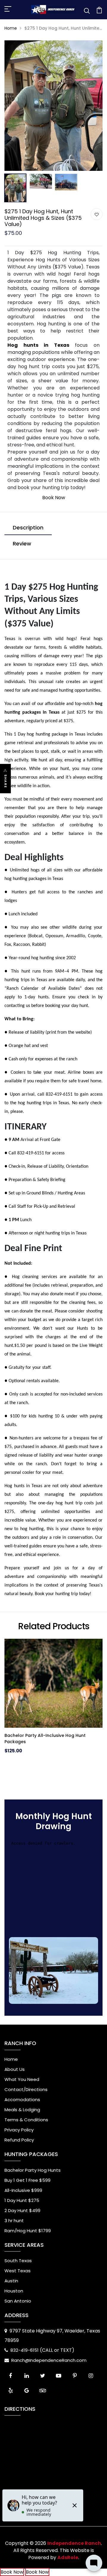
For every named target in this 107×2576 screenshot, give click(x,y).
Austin (11, 2281)
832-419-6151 (25, 2350)
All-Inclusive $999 (23, 2190)
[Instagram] (91, 2376)
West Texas (18, 2271)
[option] (53, 106)
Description (28, 528)
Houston (14, 2291)
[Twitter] (43, 2376)
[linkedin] (26, 2376)
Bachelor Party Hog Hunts (33, 2170)
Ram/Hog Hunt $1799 (28, 2231)
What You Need (22, 2079)
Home (11, 28)
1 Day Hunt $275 (22, 2200)
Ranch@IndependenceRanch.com (49, 2360)
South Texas (18, 2261)
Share (6, 781)
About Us (15, 2069)
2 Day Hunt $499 (22, 2210)
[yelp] (10, 2391)
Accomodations (22, 2100)
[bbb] (59, 2391)
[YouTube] (59, 2376)
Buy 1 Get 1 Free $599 (27, 2180)
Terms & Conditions (26, 2120)
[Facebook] (10, 2376)
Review (22, 544)
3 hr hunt (14, 2221)
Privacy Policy (19, 2130)
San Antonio (18, 2301)
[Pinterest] (75, 2376)
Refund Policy (19, 2140)
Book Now (54, 498)
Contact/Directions (26, 2089)
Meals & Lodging (22, 2110)
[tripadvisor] (43, 2391)
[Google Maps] (26, 2391)
